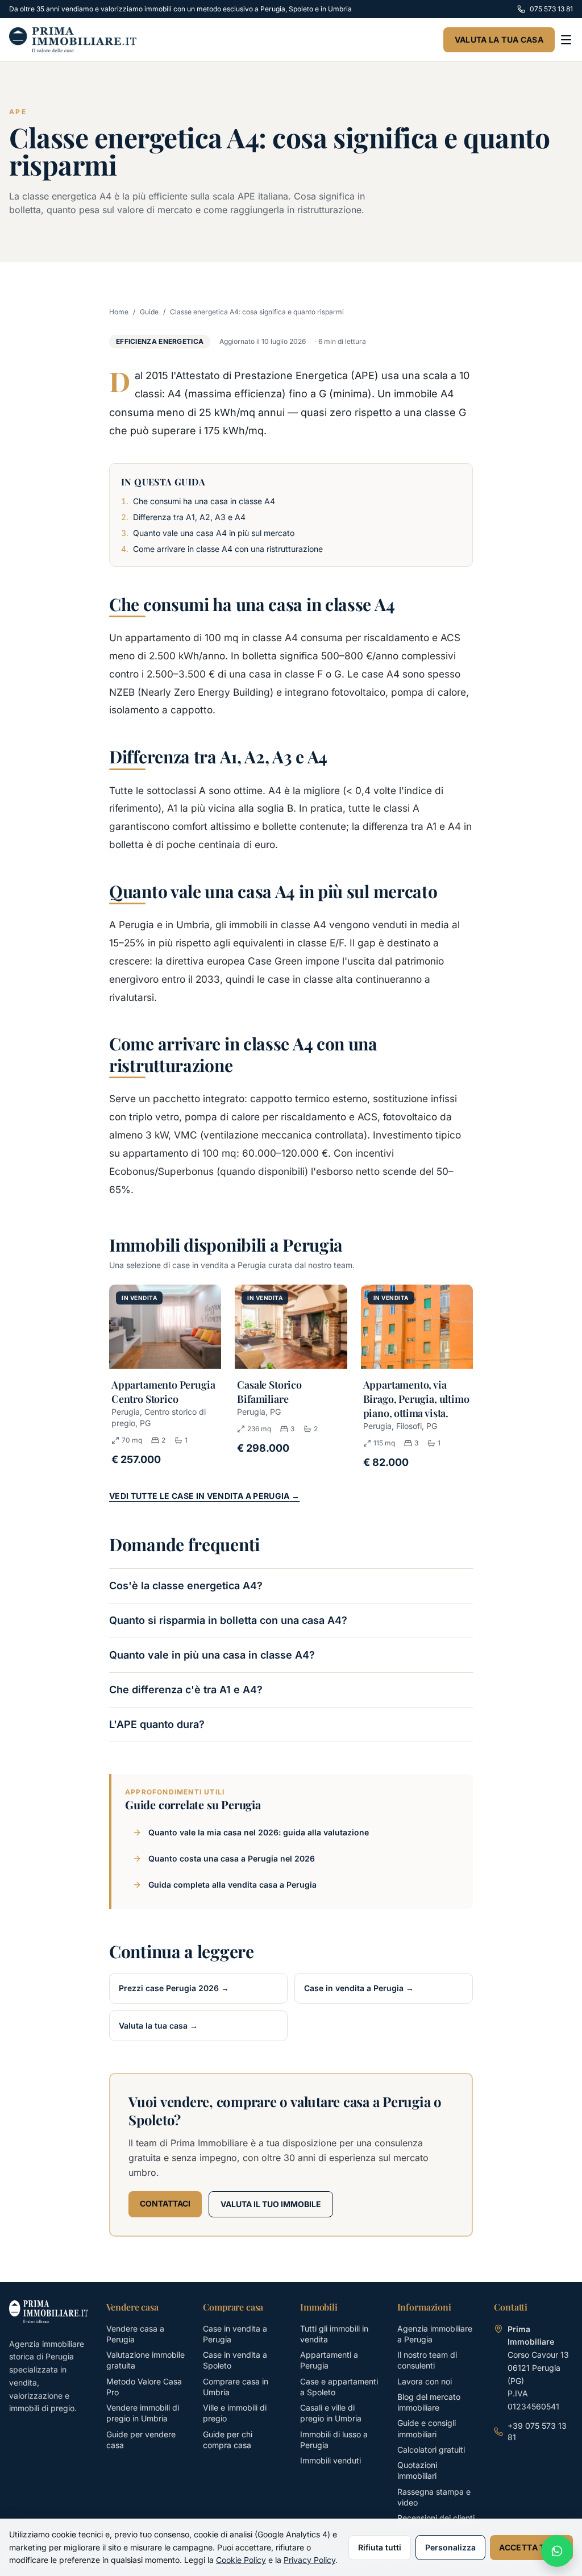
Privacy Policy (309, 2560)
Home (119, 312)
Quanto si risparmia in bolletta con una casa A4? (228, 1620)
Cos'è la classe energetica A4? (186, 1586)
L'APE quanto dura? (157, 1724)
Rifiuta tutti (380, 2547)
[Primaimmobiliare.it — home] (49, 2312)
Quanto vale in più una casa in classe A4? (212, 1655)
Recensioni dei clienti (436, 2518)
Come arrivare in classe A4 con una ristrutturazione (228, 549)
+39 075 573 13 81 (537, 2431)
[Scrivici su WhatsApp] (557, 2551)
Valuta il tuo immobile (271, 2204)
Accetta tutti (531, 2547)
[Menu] (566, 40)
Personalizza (450, 2547)
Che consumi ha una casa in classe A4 (204, 501)
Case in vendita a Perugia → (359, 1988)
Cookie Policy (241, 2560)
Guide (149, 312)
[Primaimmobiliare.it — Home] (73, 40)
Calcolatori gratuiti (431, 2450)
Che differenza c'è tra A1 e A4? (186, 1690)
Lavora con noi (425, 2381)
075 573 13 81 (551, 9)
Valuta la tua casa (499, 40)
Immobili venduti (331, 2460)
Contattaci (165, 2203)
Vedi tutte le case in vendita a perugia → (204, 1496)
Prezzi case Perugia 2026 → (174, 1988)
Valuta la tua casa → (158, 2026)
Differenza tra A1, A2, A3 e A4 (189, 517)
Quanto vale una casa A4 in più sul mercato (214, 533)
